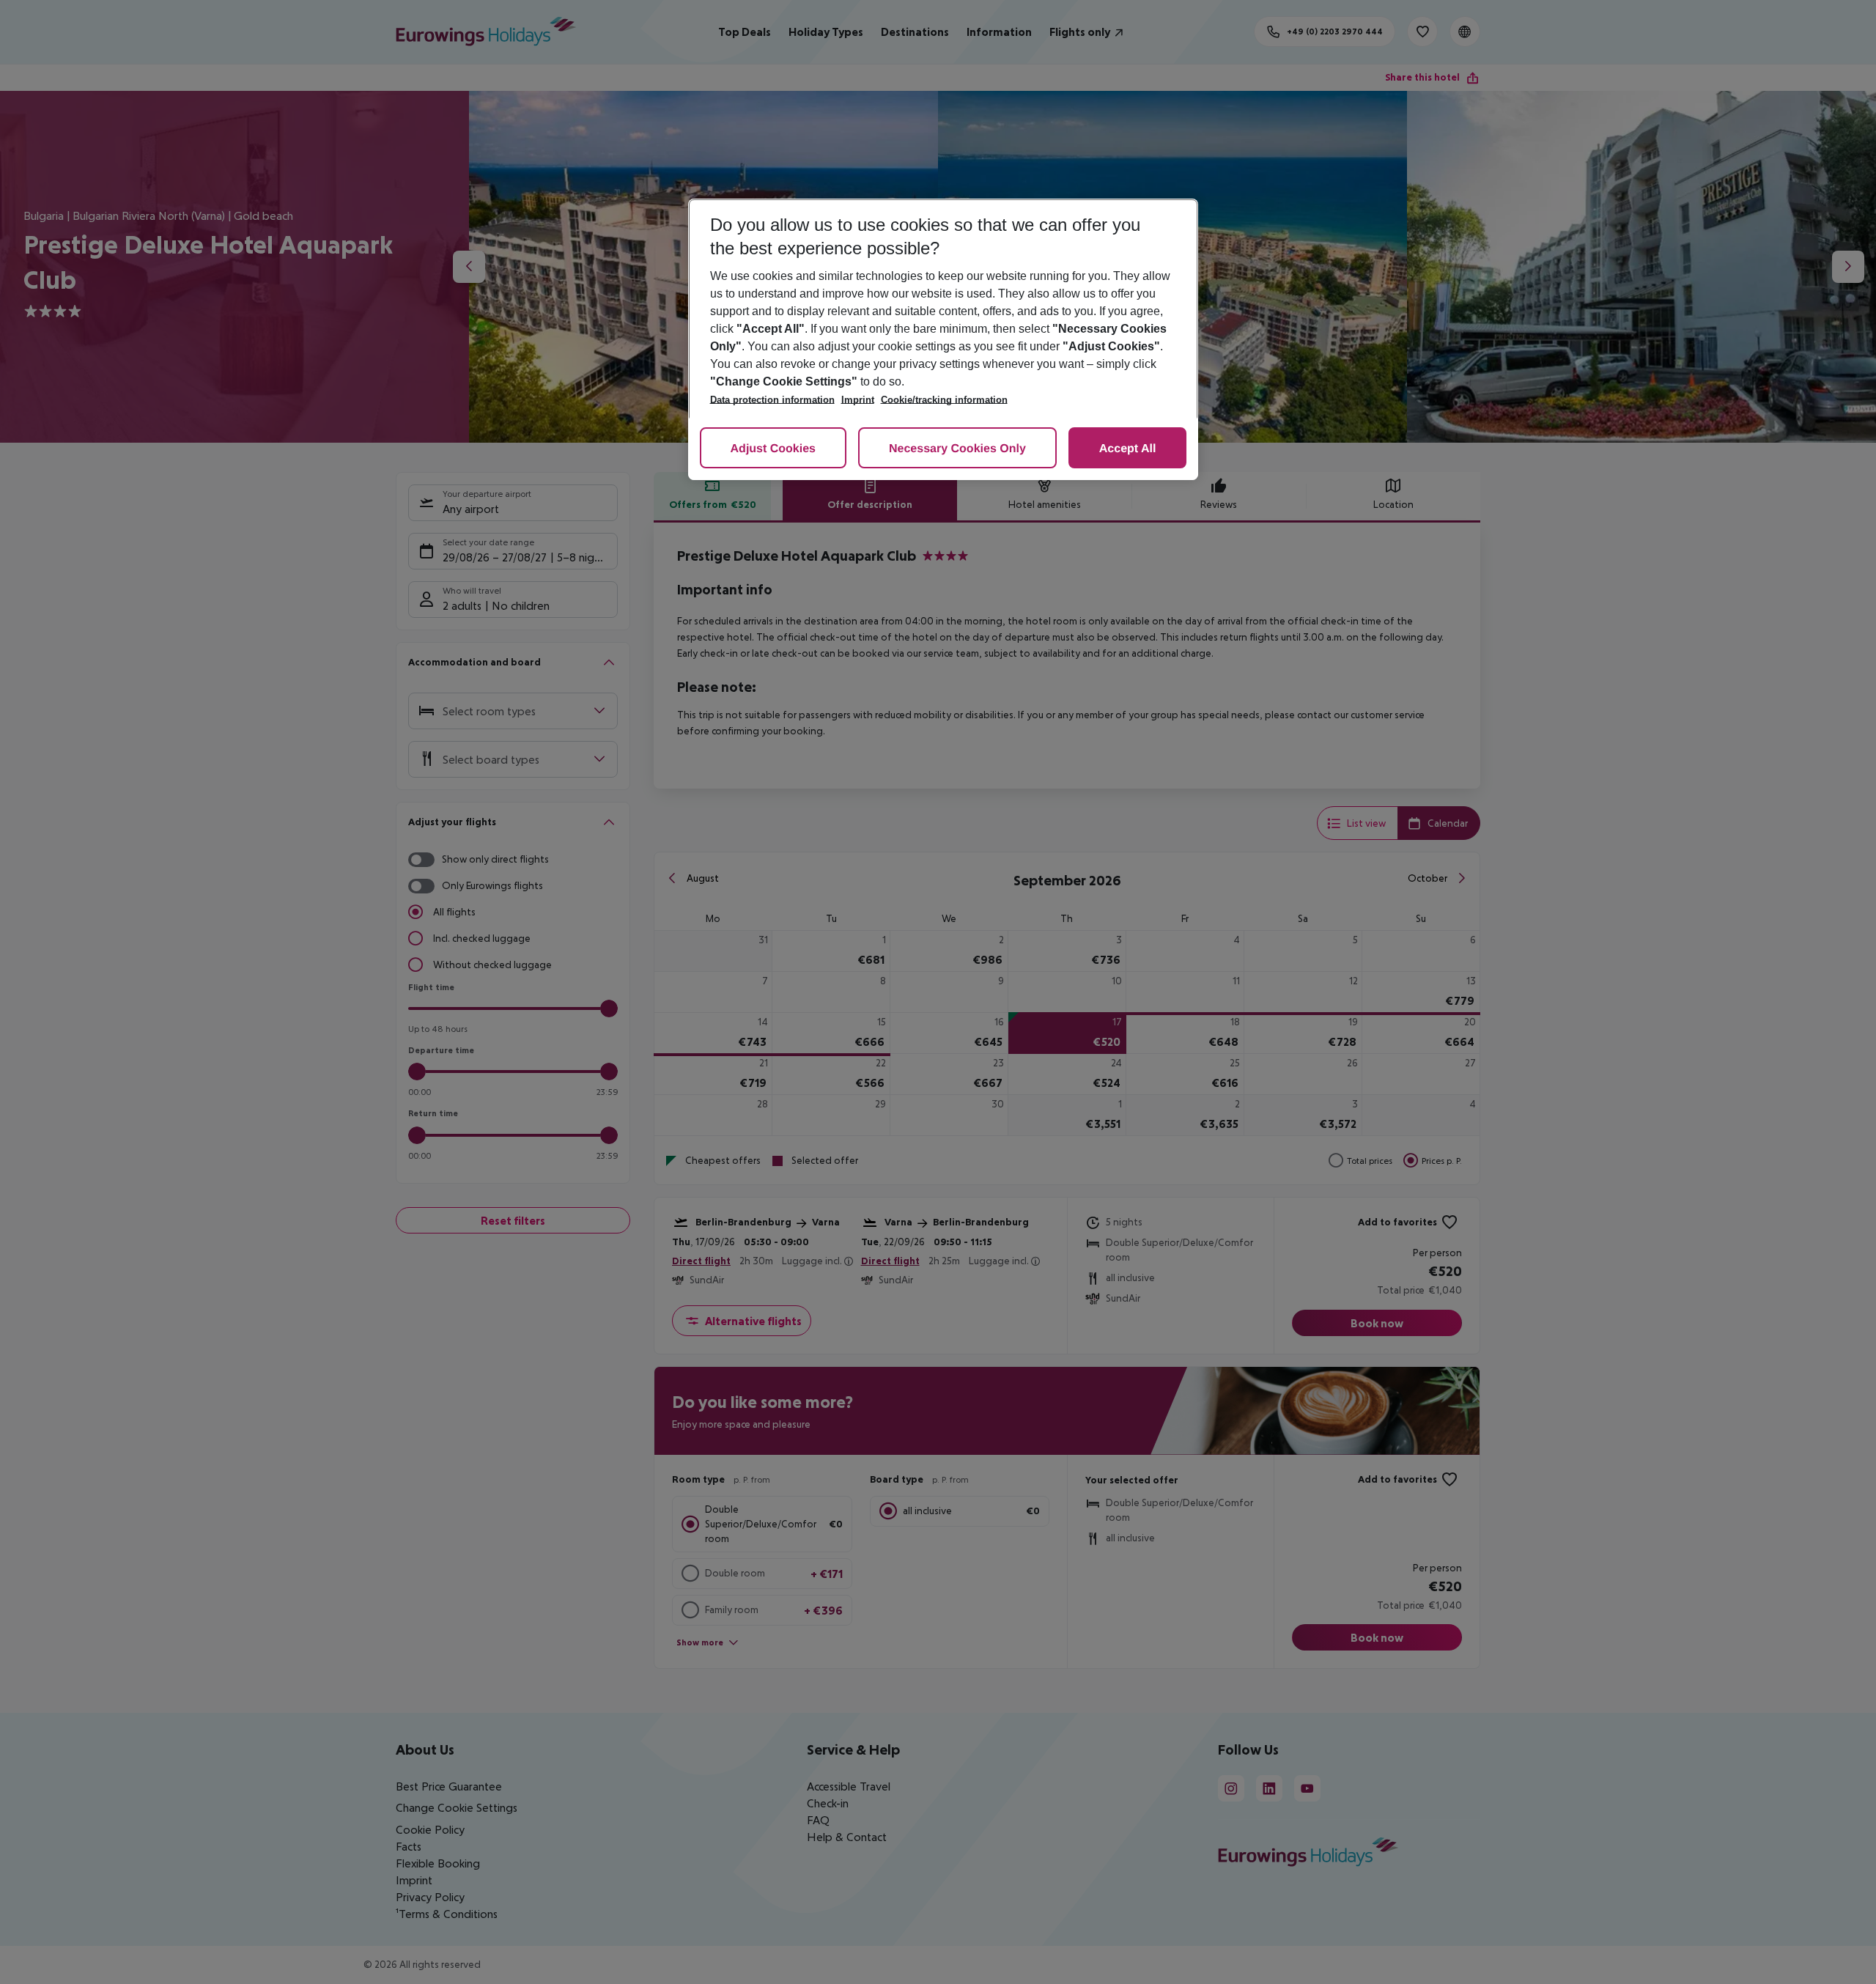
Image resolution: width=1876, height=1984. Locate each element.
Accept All (1128, 449)
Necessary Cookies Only (957, 449)
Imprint (858, 400)
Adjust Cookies (773, 449)
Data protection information (772, 400)
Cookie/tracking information (944, 400)
